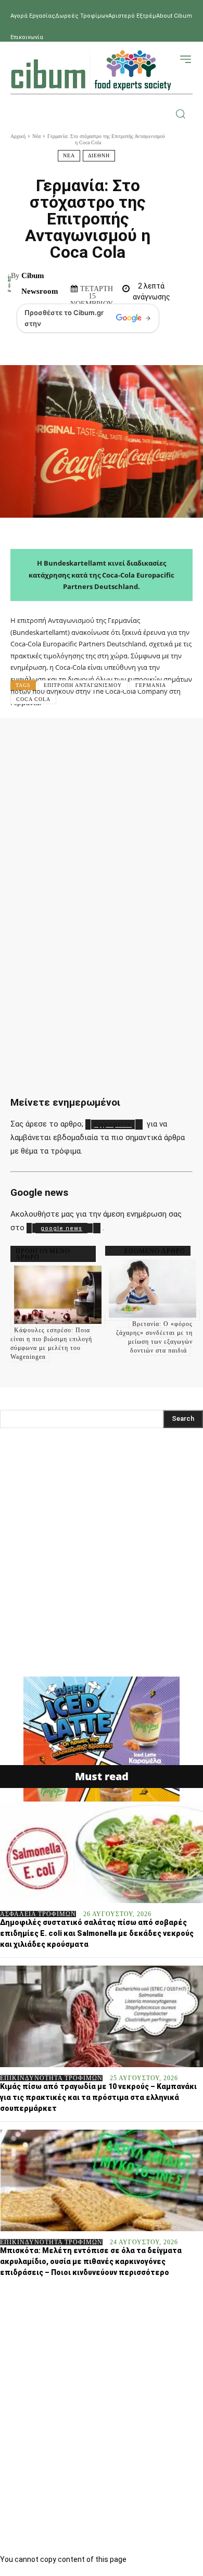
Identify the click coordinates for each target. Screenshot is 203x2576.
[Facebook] (57, 741)
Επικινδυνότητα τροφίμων (51, 2078)
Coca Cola (33, 699)
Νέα (36, 136)
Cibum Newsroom (40, 283)
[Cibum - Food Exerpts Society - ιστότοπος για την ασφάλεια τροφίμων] (91, 70)
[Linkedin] (184, 741)
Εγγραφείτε (113, 1125)
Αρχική (18, 136)
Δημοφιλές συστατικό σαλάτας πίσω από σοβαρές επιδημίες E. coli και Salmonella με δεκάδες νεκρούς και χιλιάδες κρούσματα (97, 1933)
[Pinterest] (121, 741)
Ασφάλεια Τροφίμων (38, 1914)
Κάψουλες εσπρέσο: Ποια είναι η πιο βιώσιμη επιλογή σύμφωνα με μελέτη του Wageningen (51, 1343)
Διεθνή (99, 155)
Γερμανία (151, 685)
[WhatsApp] (153, 741)
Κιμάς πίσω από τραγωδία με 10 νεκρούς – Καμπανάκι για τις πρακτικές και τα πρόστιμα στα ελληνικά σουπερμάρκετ (98, 2097)
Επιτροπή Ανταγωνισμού (83, 685)
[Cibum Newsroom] (9, 283)
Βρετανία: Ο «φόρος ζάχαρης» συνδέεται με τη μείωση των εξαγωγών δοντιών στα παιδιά (154, 1337)
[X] (89, 741)
